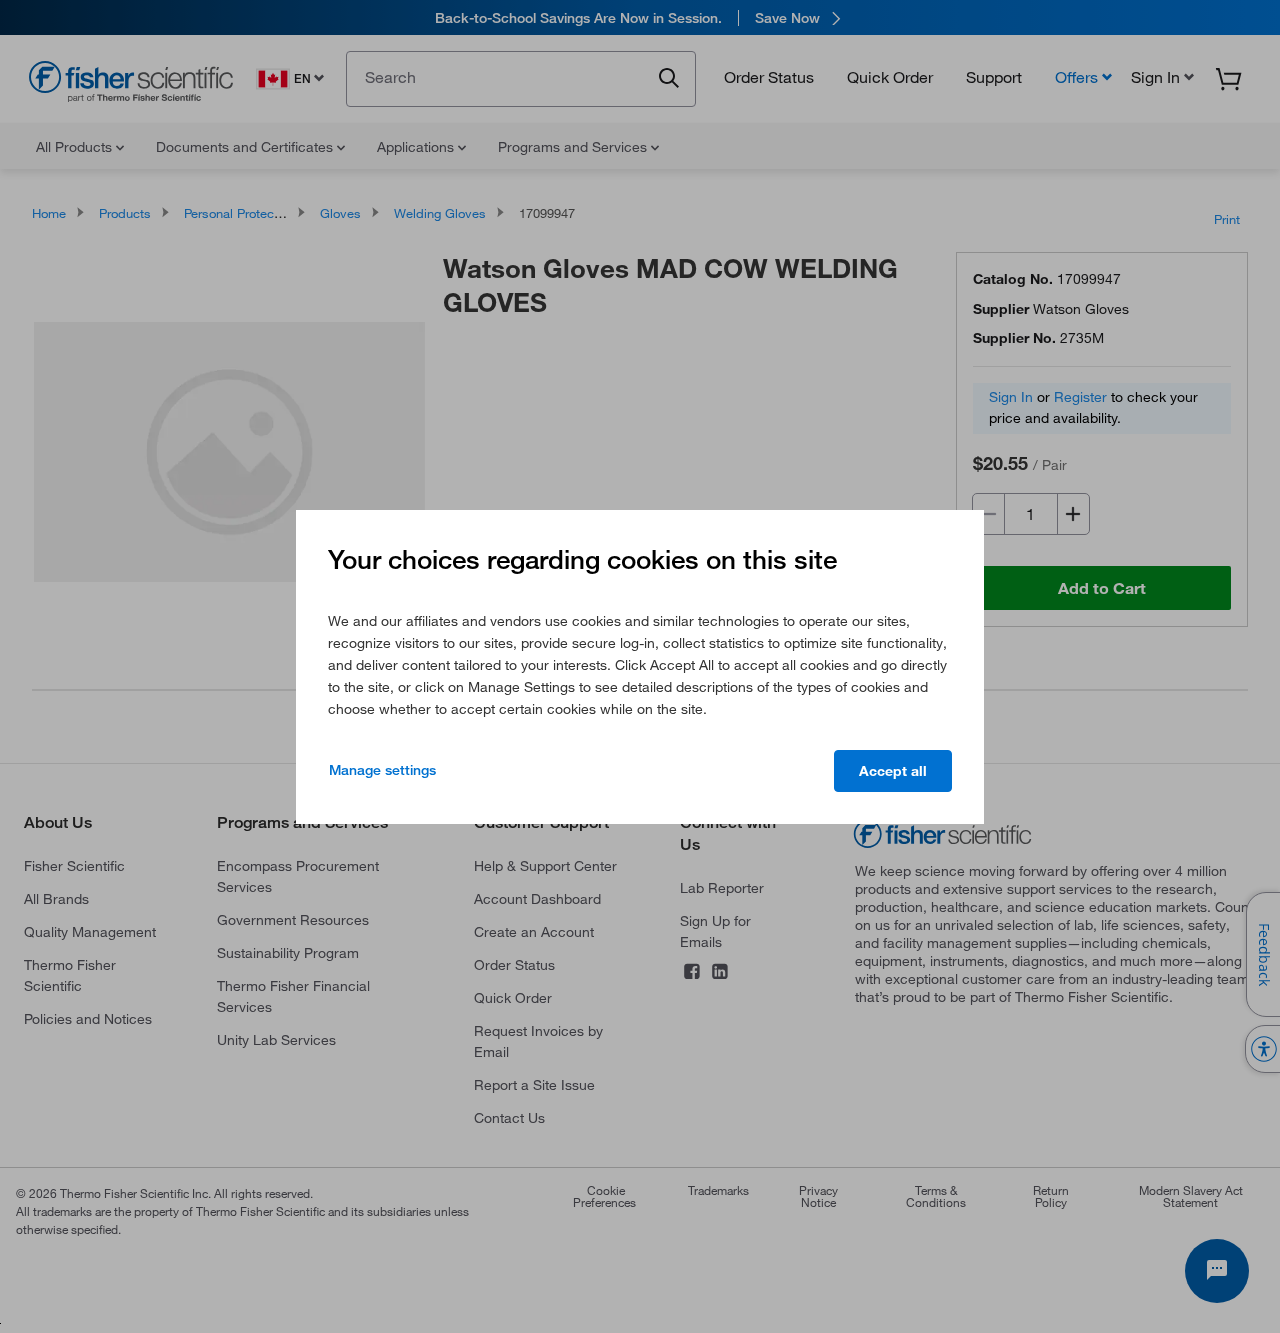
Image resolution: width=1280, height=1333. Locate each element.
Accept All (893, 771)
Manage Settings (382, 770)
